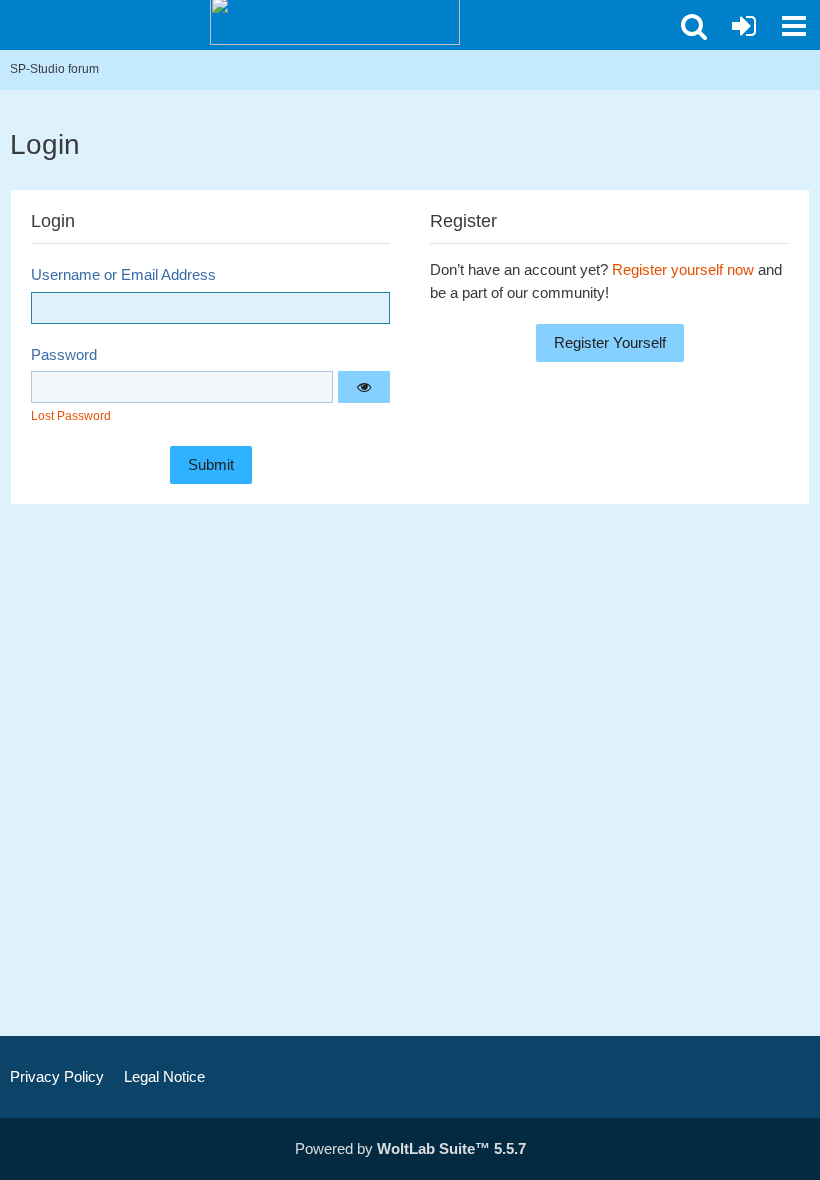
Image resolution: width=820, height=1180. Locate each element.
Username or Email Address (123, 274)
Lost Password (71, 416)
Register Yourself (610, 342)
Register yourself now (683, 269)
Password (64, 354)
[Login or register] (744, 26)
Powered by (410, 1148)
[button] (794, 26)
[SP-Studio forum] (335, 20)
